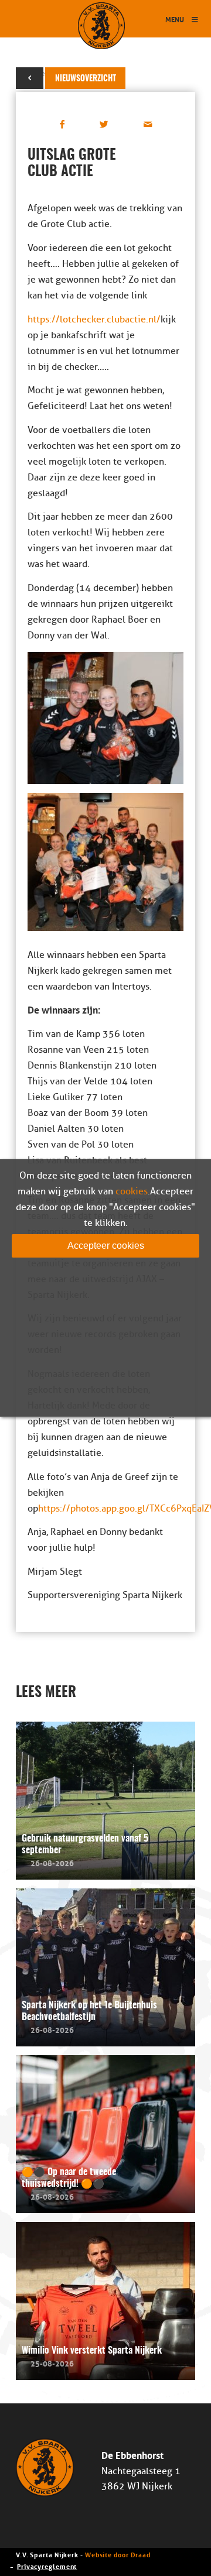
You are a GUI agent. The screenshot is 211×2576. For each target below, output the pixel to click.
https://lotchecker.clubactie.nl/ (94, 320)
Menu (175, 19)
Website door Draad (118, 2554)
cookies (132, 1191)
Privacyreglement (47, 2566)
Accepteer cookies (106, 1246)
